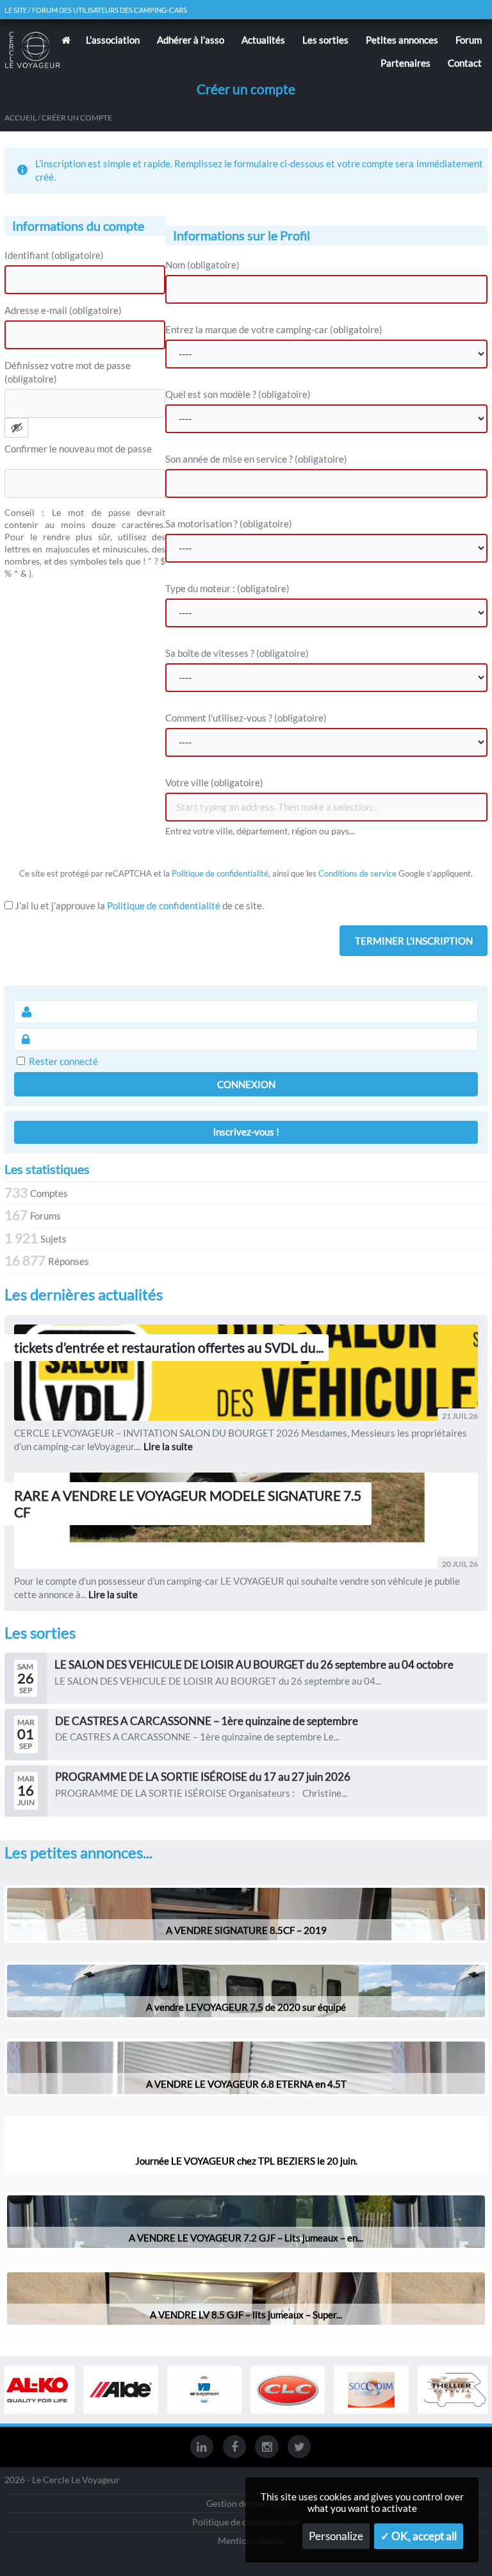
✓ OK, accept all (419, 2536)
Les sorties (325, 40)
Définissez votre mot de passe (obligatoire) (68, 372)
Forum (469, 40)
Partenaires (406, 63)
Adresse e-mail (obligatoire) (63, 310)
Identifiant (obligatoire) (54, 255)
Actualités (263, 40)
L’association (113, 40)
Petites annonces (402, 40)
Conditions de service (357, 873)
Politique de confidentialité (220, 873)
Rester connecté (63, 1061)
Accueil (20, 118)
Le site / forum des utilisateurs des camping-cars (96, 10)
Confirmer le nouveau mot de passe (78, 449)
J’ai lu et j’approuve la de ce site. (138, 905)
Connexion (246, 1084)
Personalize (336, 2536)
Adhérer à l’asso (191, 40)
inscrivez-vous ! (246, 1132)
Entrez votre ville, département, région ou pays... (260, 831)
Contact (465, 63)
